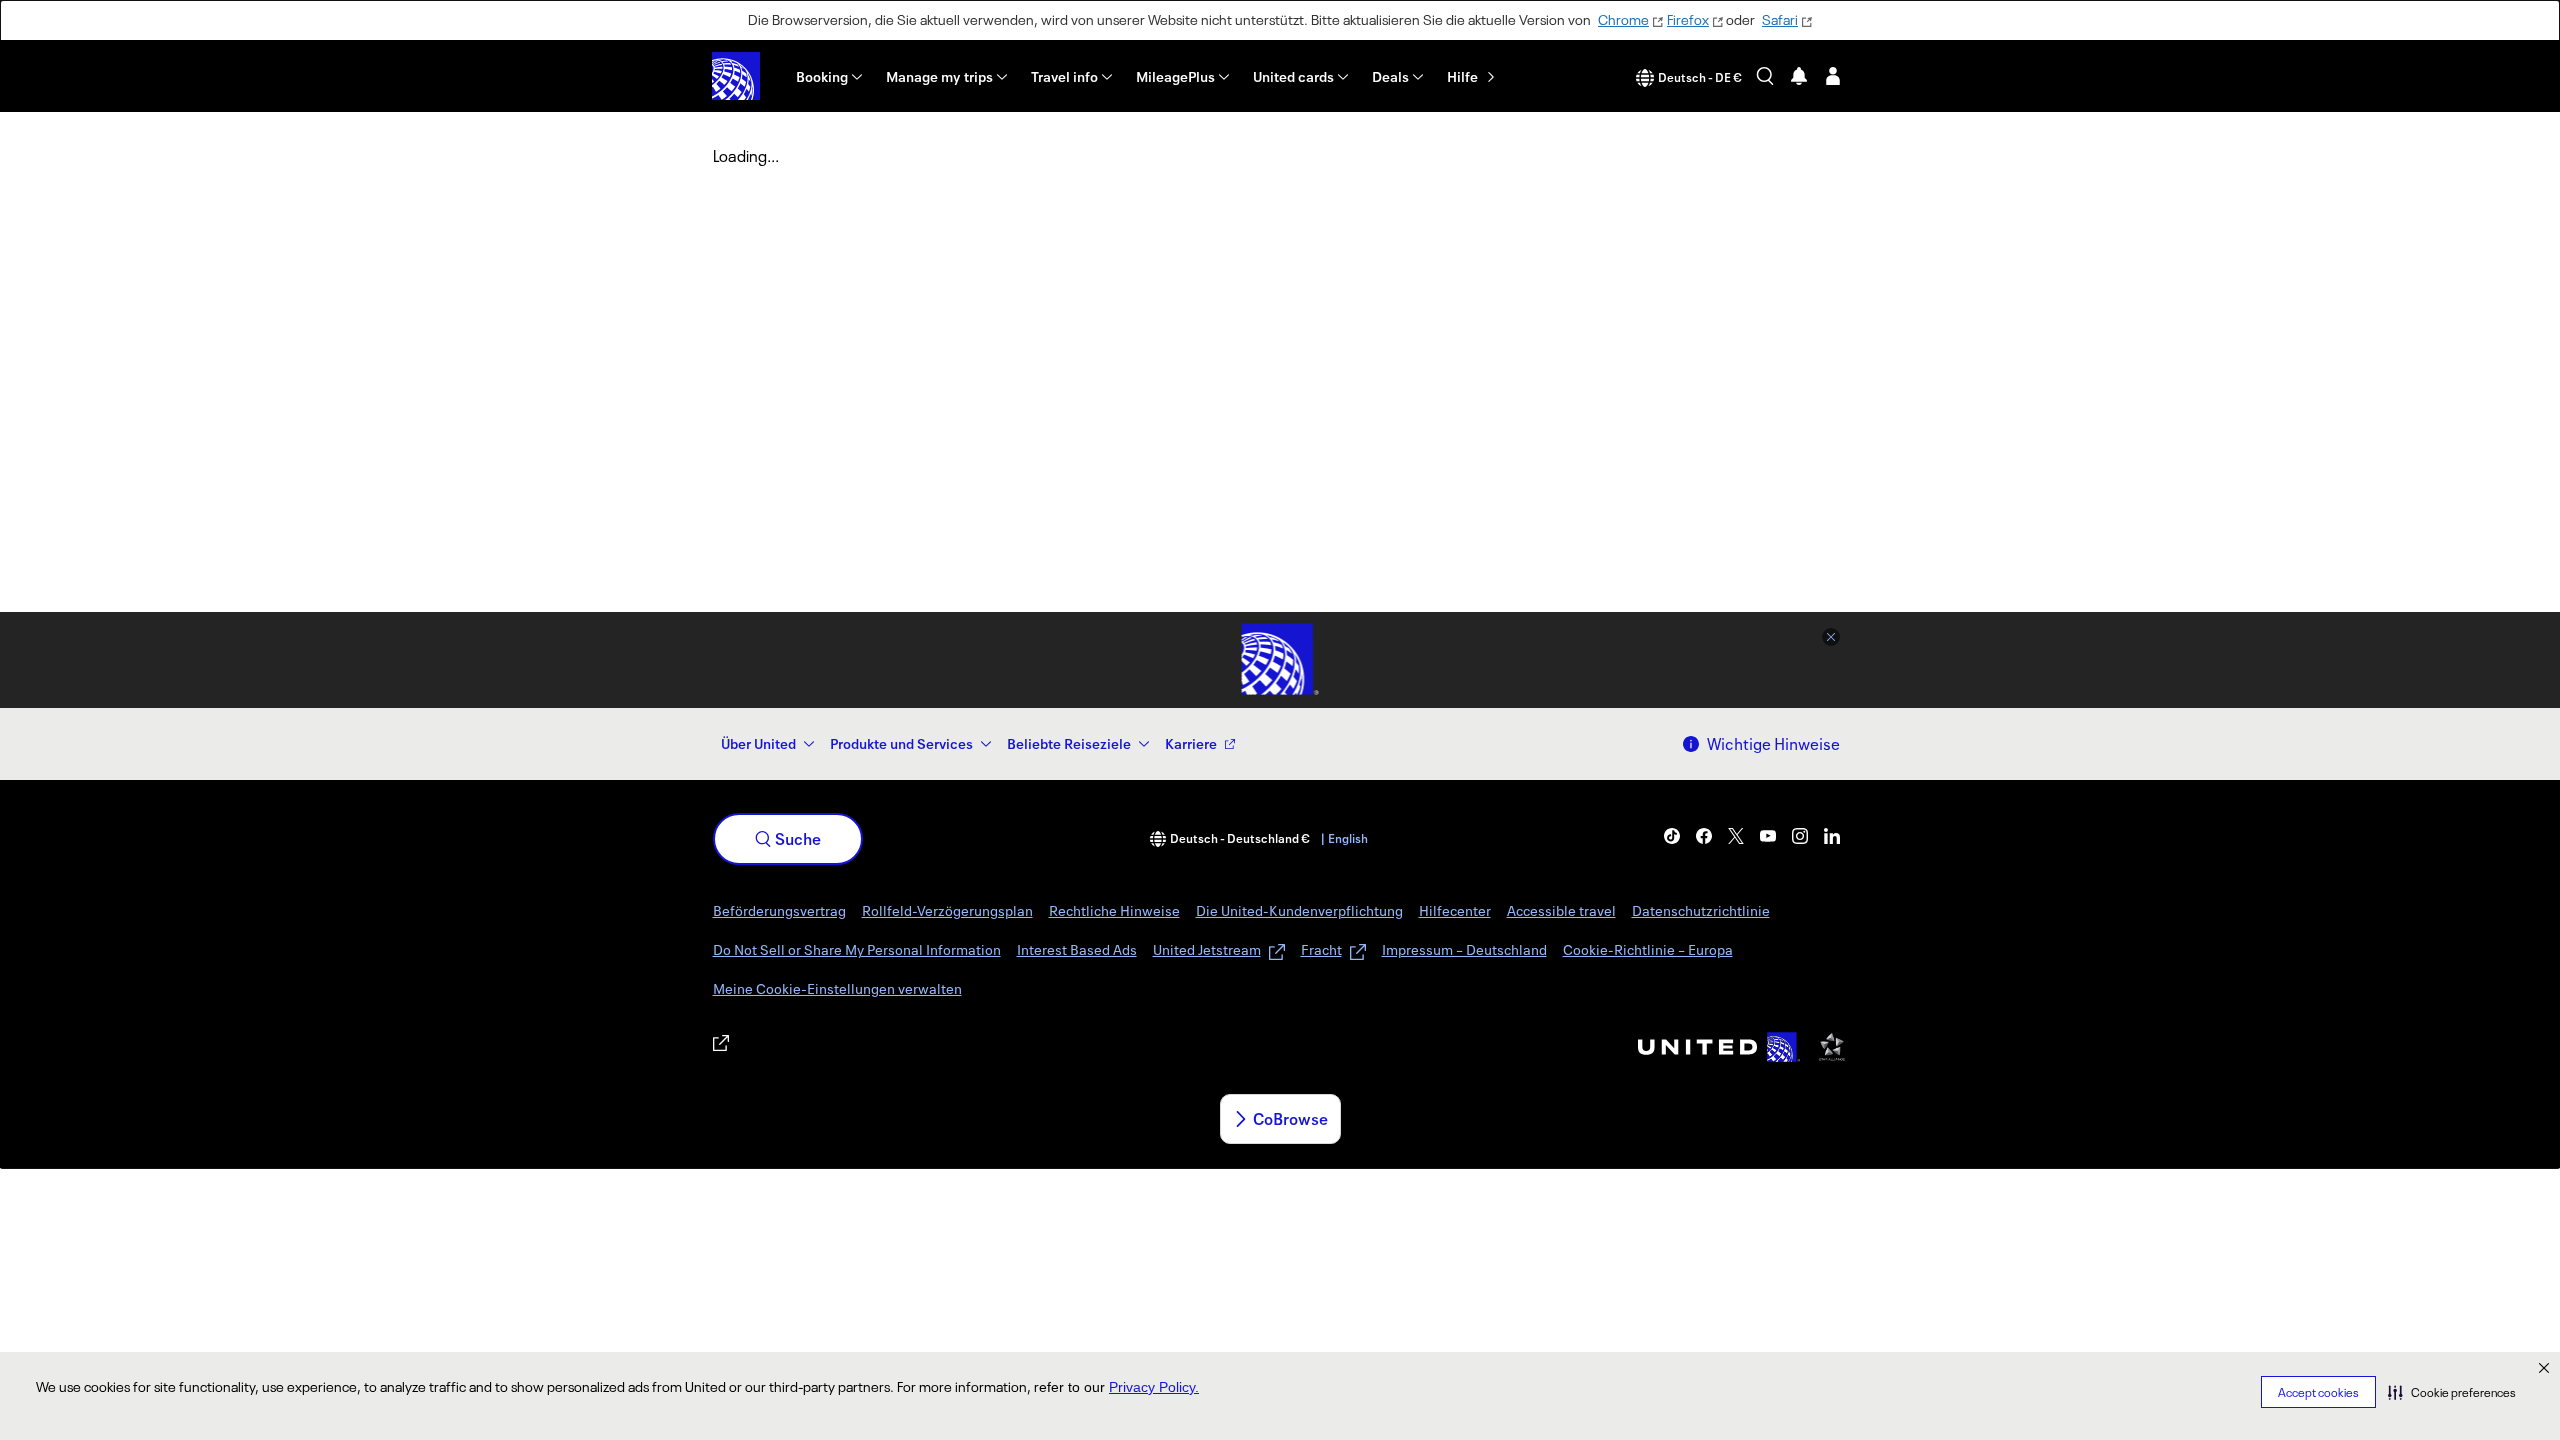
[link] (1672, 836)
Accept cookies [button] (2318, 1392)
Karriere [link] (1191, 743)
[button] (2452, 1392)
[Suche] (1765, 76)
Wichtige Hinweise (1773, 744)
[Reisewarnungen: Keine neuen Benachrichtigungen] (1799, 76)
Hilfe (1462, 76)
